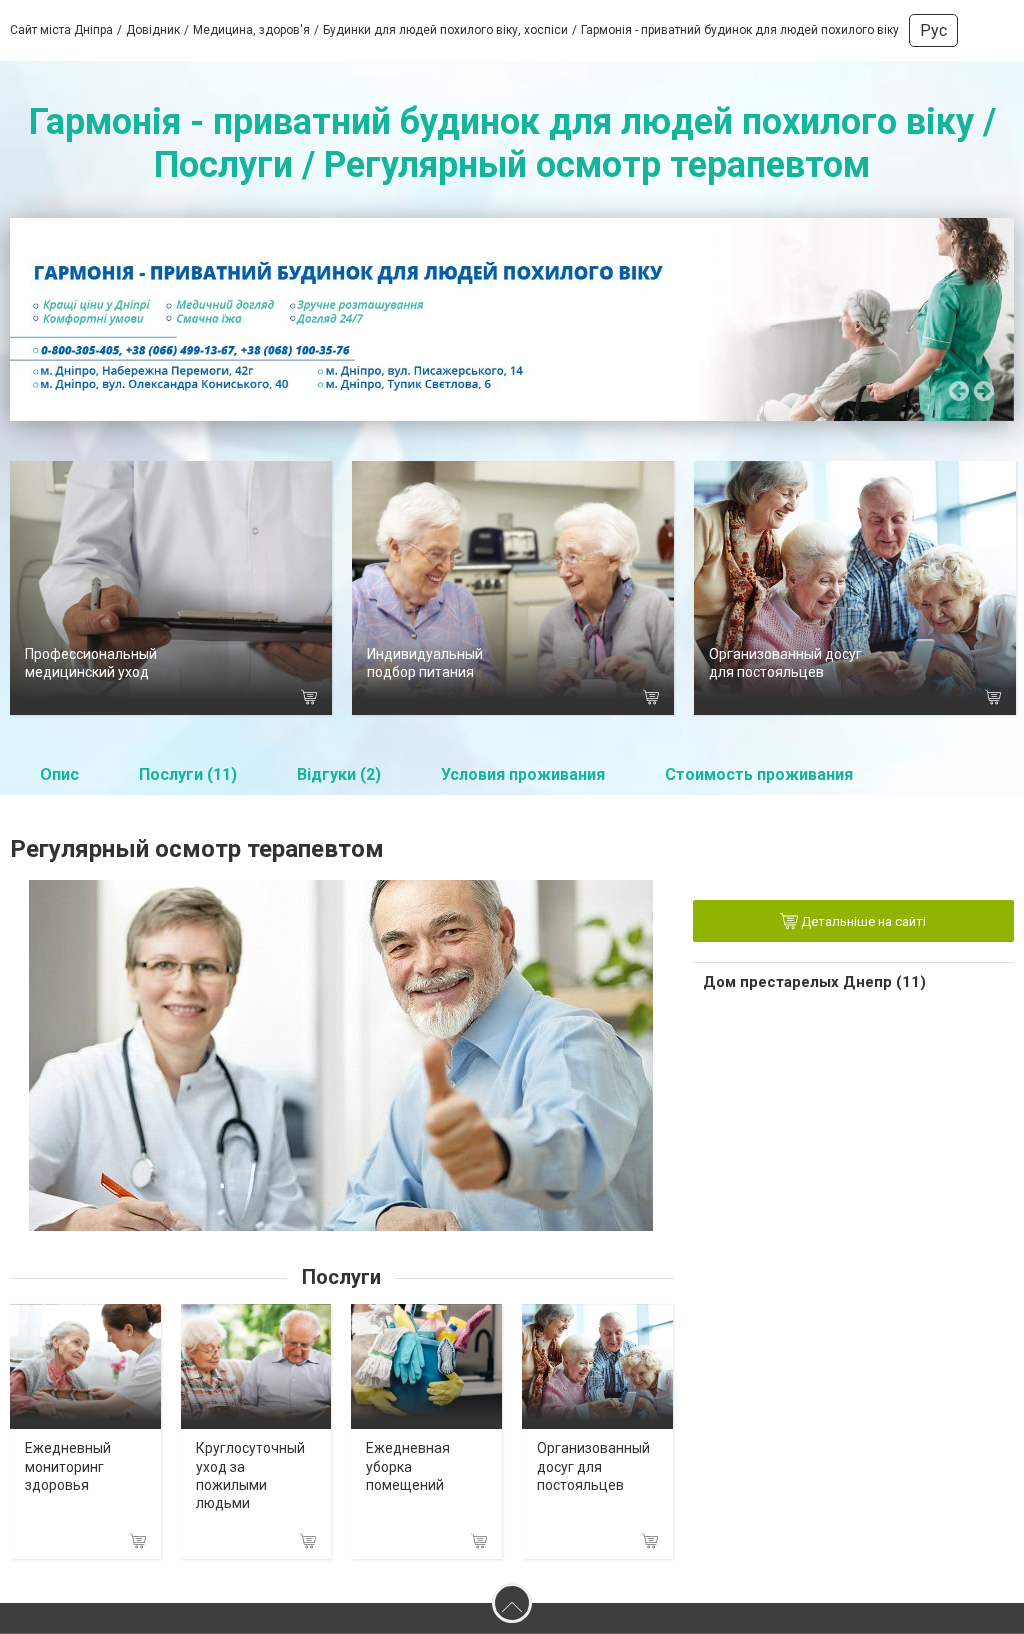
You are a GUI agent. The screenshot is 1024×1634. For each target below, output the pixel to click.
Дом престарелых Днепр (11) (814, 982)
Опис (59, 774)
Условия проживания (523, 774)
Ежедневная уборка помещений (408, 1466)
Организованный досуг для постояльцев (593, 1466)
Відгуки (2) (339, 774)
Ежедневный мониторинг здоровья (68, 1466)
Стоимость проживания (759, 774)
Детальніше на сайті (862, 921)
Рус (933, 30)
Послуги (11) (188, 774)
